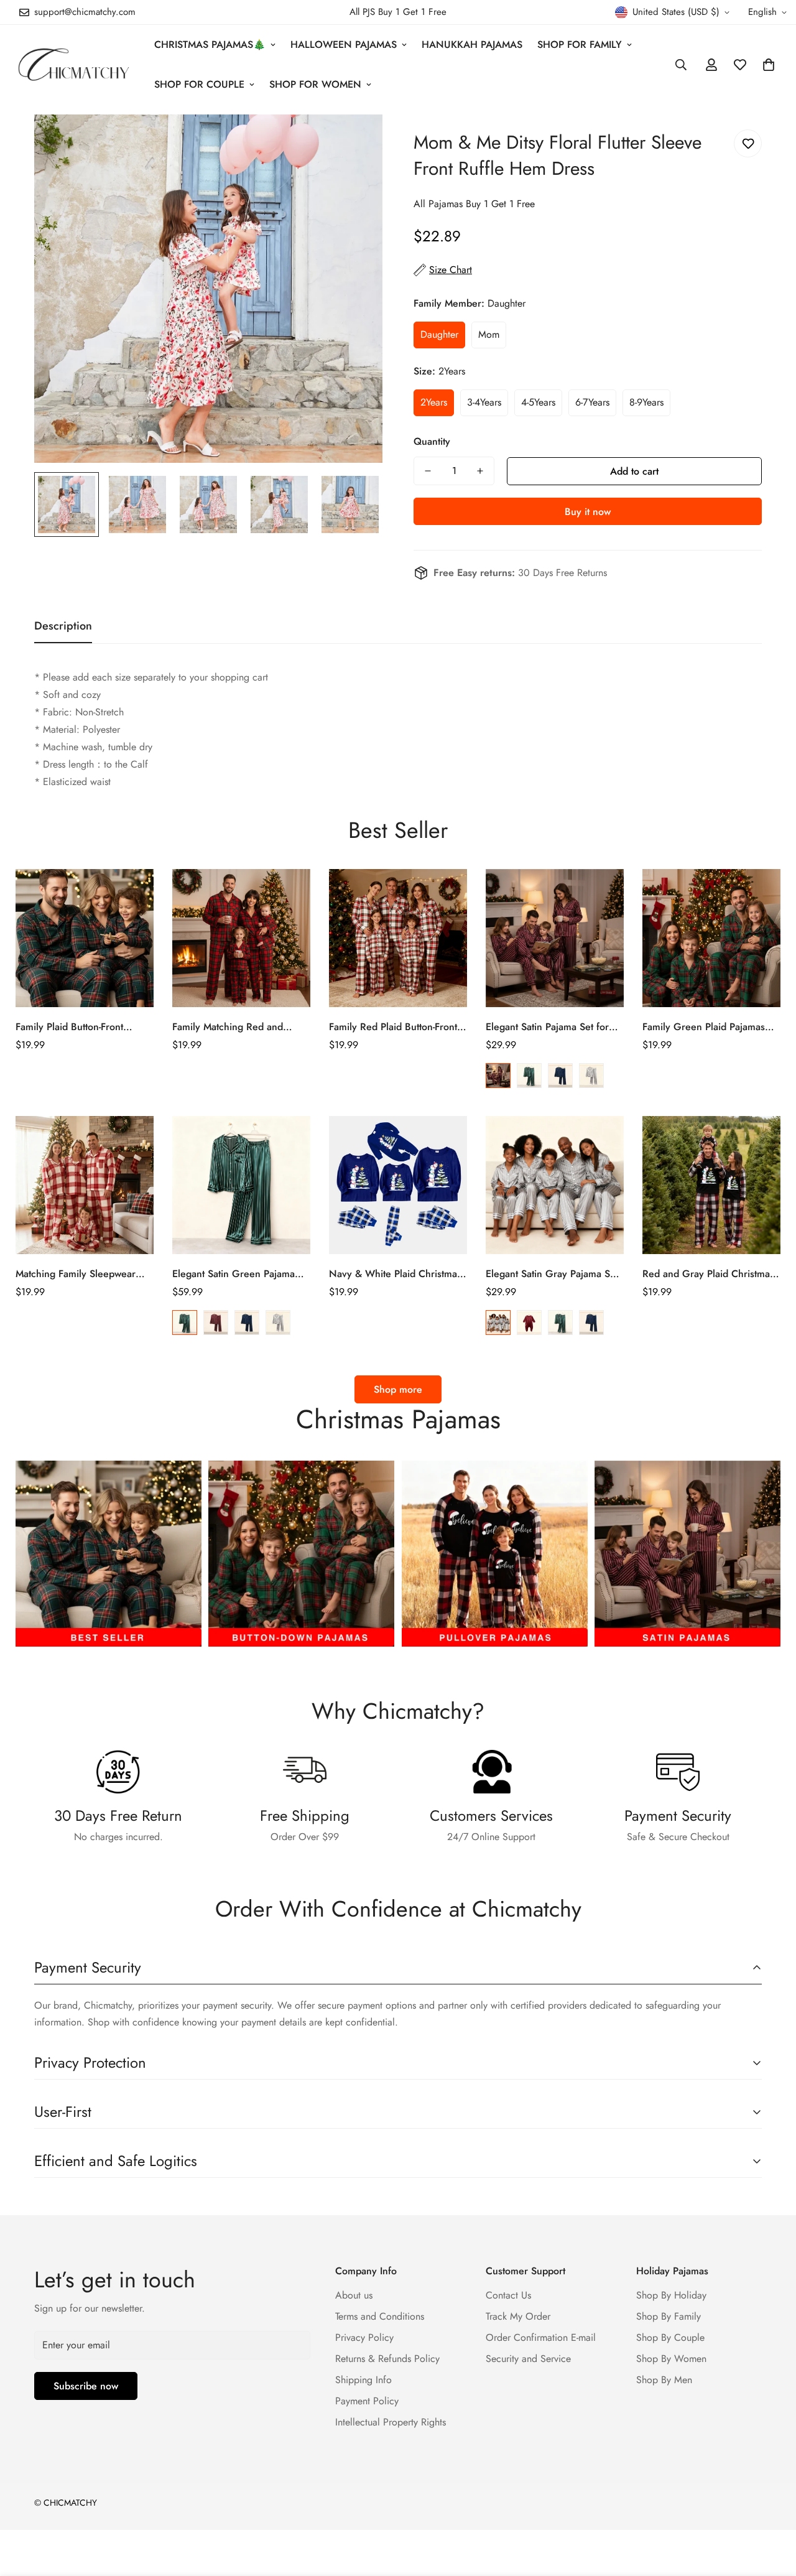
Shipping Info (363, 2380)
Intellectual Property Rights (391, 2422)
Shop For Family (580, 44)
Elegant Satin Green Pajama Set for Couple (234, 1274)
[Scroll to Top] (772, 2508)
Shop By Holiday (671, 2295)
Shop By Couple (670, 2337)
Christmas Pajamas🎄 (210, 44)
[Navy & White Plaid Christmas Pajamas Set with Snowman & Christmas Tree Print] (398, 1185)
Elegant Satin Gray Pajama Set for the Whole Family (552, 1274)
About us (354, 2295)
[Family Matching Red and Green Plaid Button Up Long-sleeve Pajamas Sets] (241, 938)
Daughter (439, 334)
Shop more (398, 1389)
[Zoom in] (356, 141)
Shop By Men (664, 2380)
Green (529, 1076)
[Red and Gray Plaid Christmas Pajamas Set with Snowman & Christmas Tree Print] (711, 1185)
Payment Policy (367, 2401)
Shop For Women (315, 84)
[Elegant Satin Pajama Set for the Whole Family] (555, 938)
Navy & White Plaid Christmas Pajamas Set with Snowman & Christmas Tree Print (395, 1274)
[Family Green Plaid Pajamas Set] (711, 938)
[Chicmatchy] (73, 64)
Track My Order (518, 2316)
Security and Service (528, 2359)
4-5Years (538, 402)
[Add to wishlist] (748, 143)
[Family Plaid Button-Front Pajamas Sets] (85, 938)
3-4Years (484, 402)
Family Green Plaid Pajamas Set (704, 1027)
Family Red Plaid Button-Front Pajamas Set (393, 1027)
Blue (560, 1076)
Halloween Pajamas (344, 44)
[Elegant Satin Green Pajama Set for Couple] (241, 1185)
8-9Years (646, 402)
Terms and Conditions (380, 2316)
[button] (769, 65)
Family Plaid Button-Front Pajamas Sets (69, 1027)
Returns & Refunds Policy (387, 2359)
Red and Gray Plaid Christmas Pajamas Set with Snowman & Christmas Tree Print (708, 1274)
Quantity (432, 441)
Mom (489, 334)
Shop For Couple (199, 84)
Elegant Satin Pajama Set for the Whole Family (547, 1027)
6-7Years (592, 402)
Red (498, 1076)
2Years (434, 402)
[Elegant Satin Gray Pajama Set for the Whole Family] (555, 1185)
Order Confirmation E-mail (541, 2337)
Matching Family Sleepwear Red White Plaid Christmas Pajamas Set (76, 1274)
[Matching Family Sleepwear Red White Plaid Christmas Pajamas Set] (85, 1185)
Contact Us (508, 2295)
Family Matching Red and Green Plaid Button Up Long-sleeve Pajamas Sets (235, 1027)
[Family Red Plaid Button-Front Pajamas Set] (398, 938)
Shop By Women (671, 2359)
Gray (591, 1076)
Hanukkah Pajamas (472, 44)
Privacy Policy (364, 2337)
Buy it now (588, 512)
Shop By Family (669, 2316)
